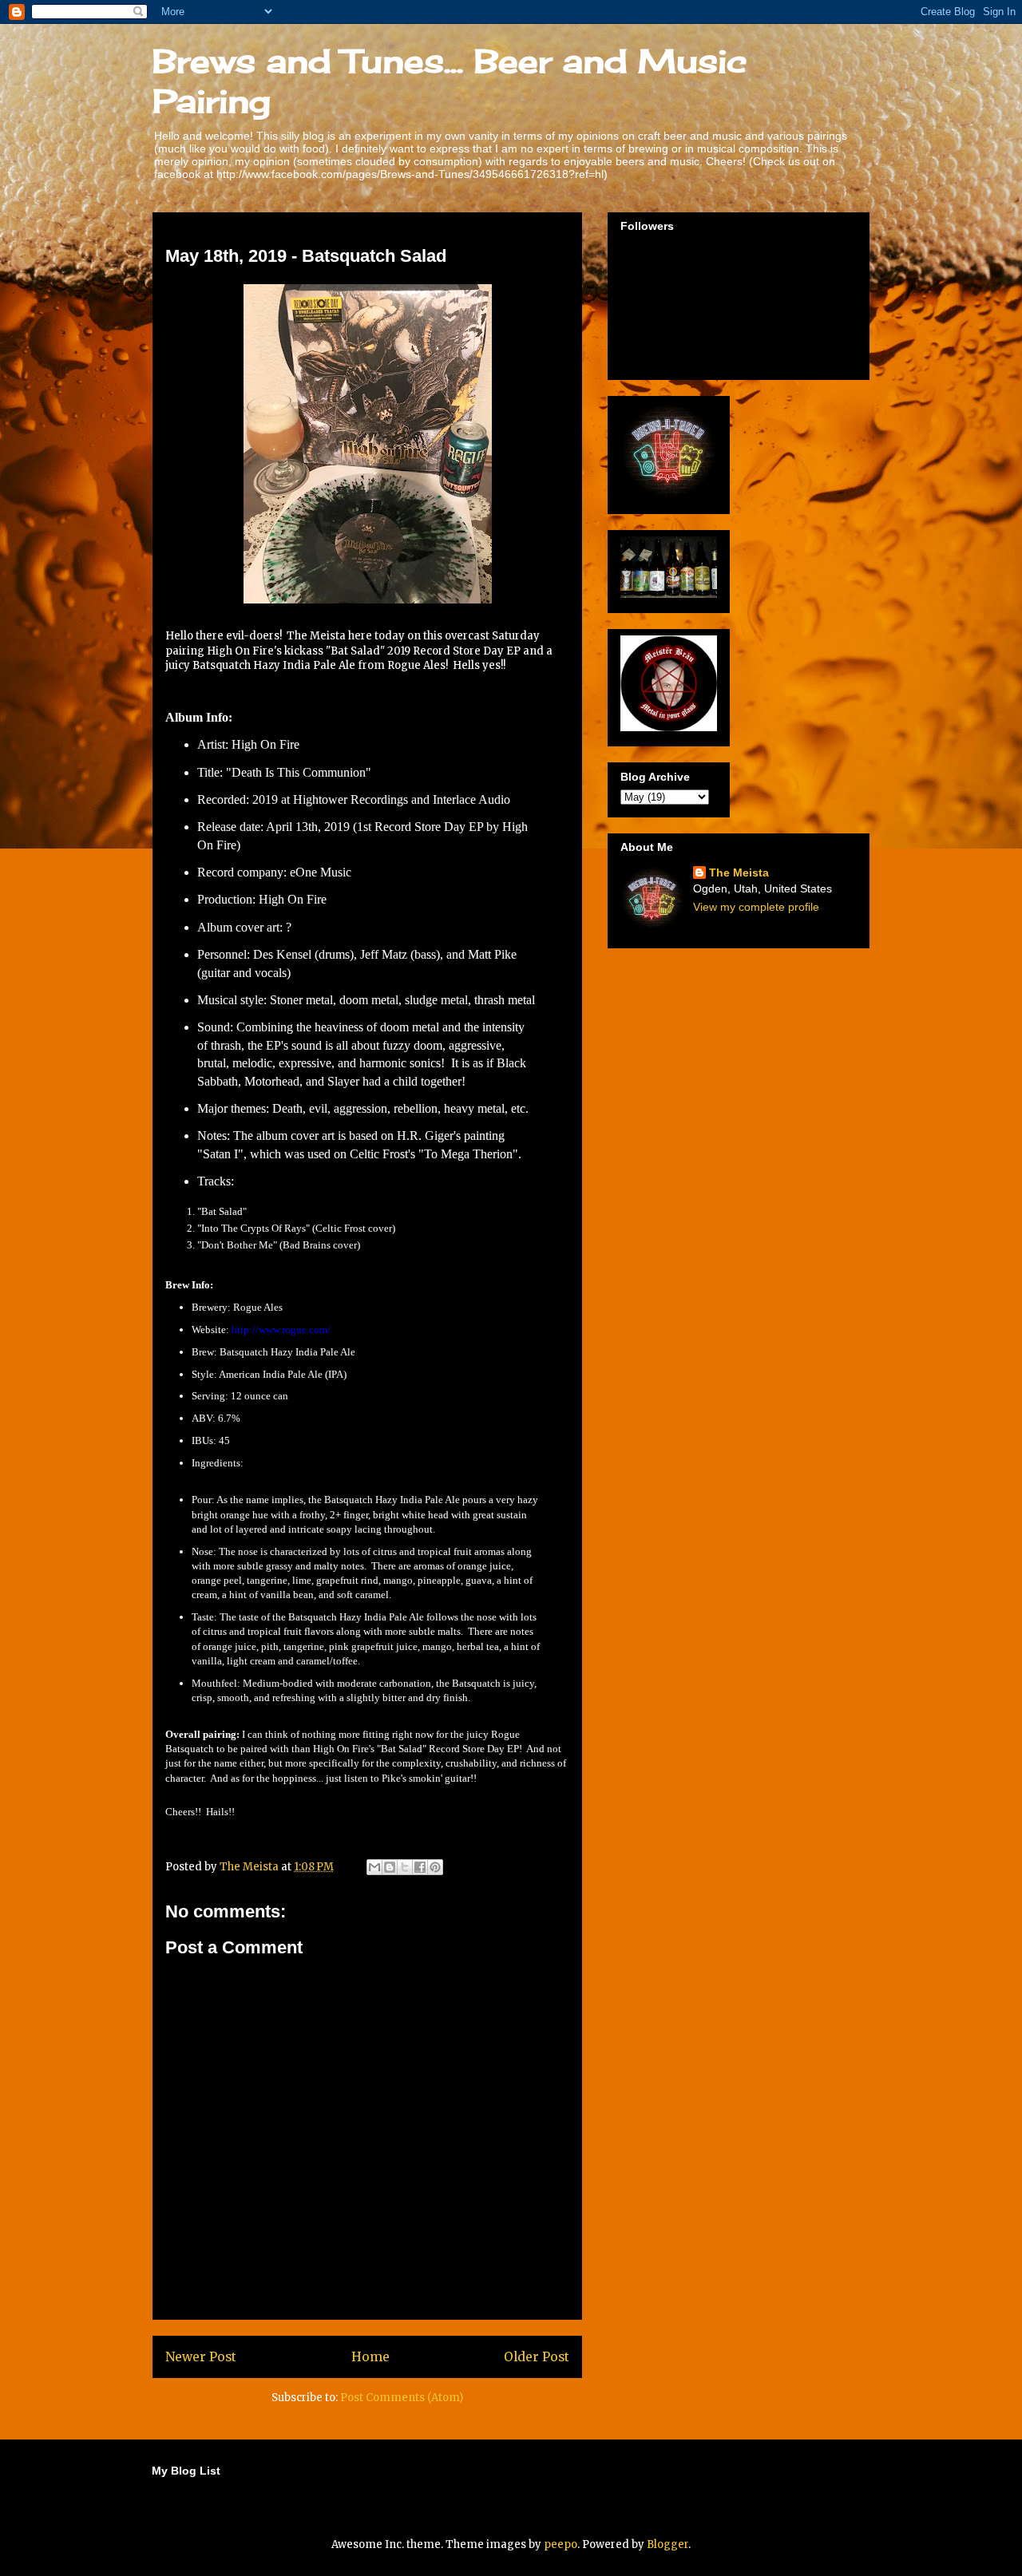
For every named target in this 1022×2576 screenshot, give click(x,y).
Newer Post (201, 2357)
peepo (561, 2544)
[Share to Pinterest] (435, 1867)
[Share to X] (405, 1867)
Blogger (667, 2544)
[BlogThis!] (390, 1867)
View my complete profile (756, 907)
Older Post (537, 2357)
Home (370, 2357)
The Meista (739, 873)
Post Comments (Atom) (402, 2398)
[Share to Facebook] (420, 1867)
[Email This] (374, 1867)
